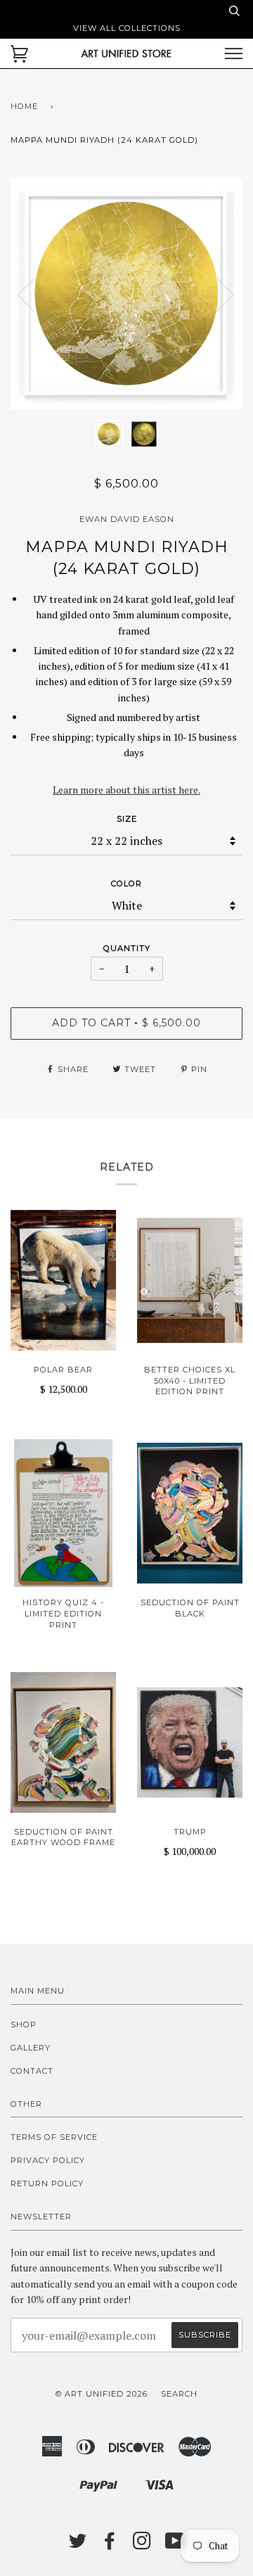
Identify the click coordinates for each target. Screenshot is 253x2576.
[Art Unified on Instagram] (142, 2545)
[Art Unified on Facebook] (110, 2545)
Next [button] (217, 294)
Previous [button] (34, 294)
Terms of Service (54, 2137)
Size (127, 819)
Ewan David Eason (127, 519)
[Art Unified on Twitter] (78, 2545)
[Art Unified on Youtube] (175, 2545)
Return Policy (47, 2183)
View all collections (127, 28)
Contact (32, 2071)
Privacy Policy (48, 2160)
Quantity (127, 948)
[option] (126, 294)
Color (126, 884)
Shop (24, 2025)
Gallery (31, 2048)
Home (24, 106)
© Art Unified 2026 (102, 2394)
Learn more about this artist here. (126, 790)
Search (179, 2394)
